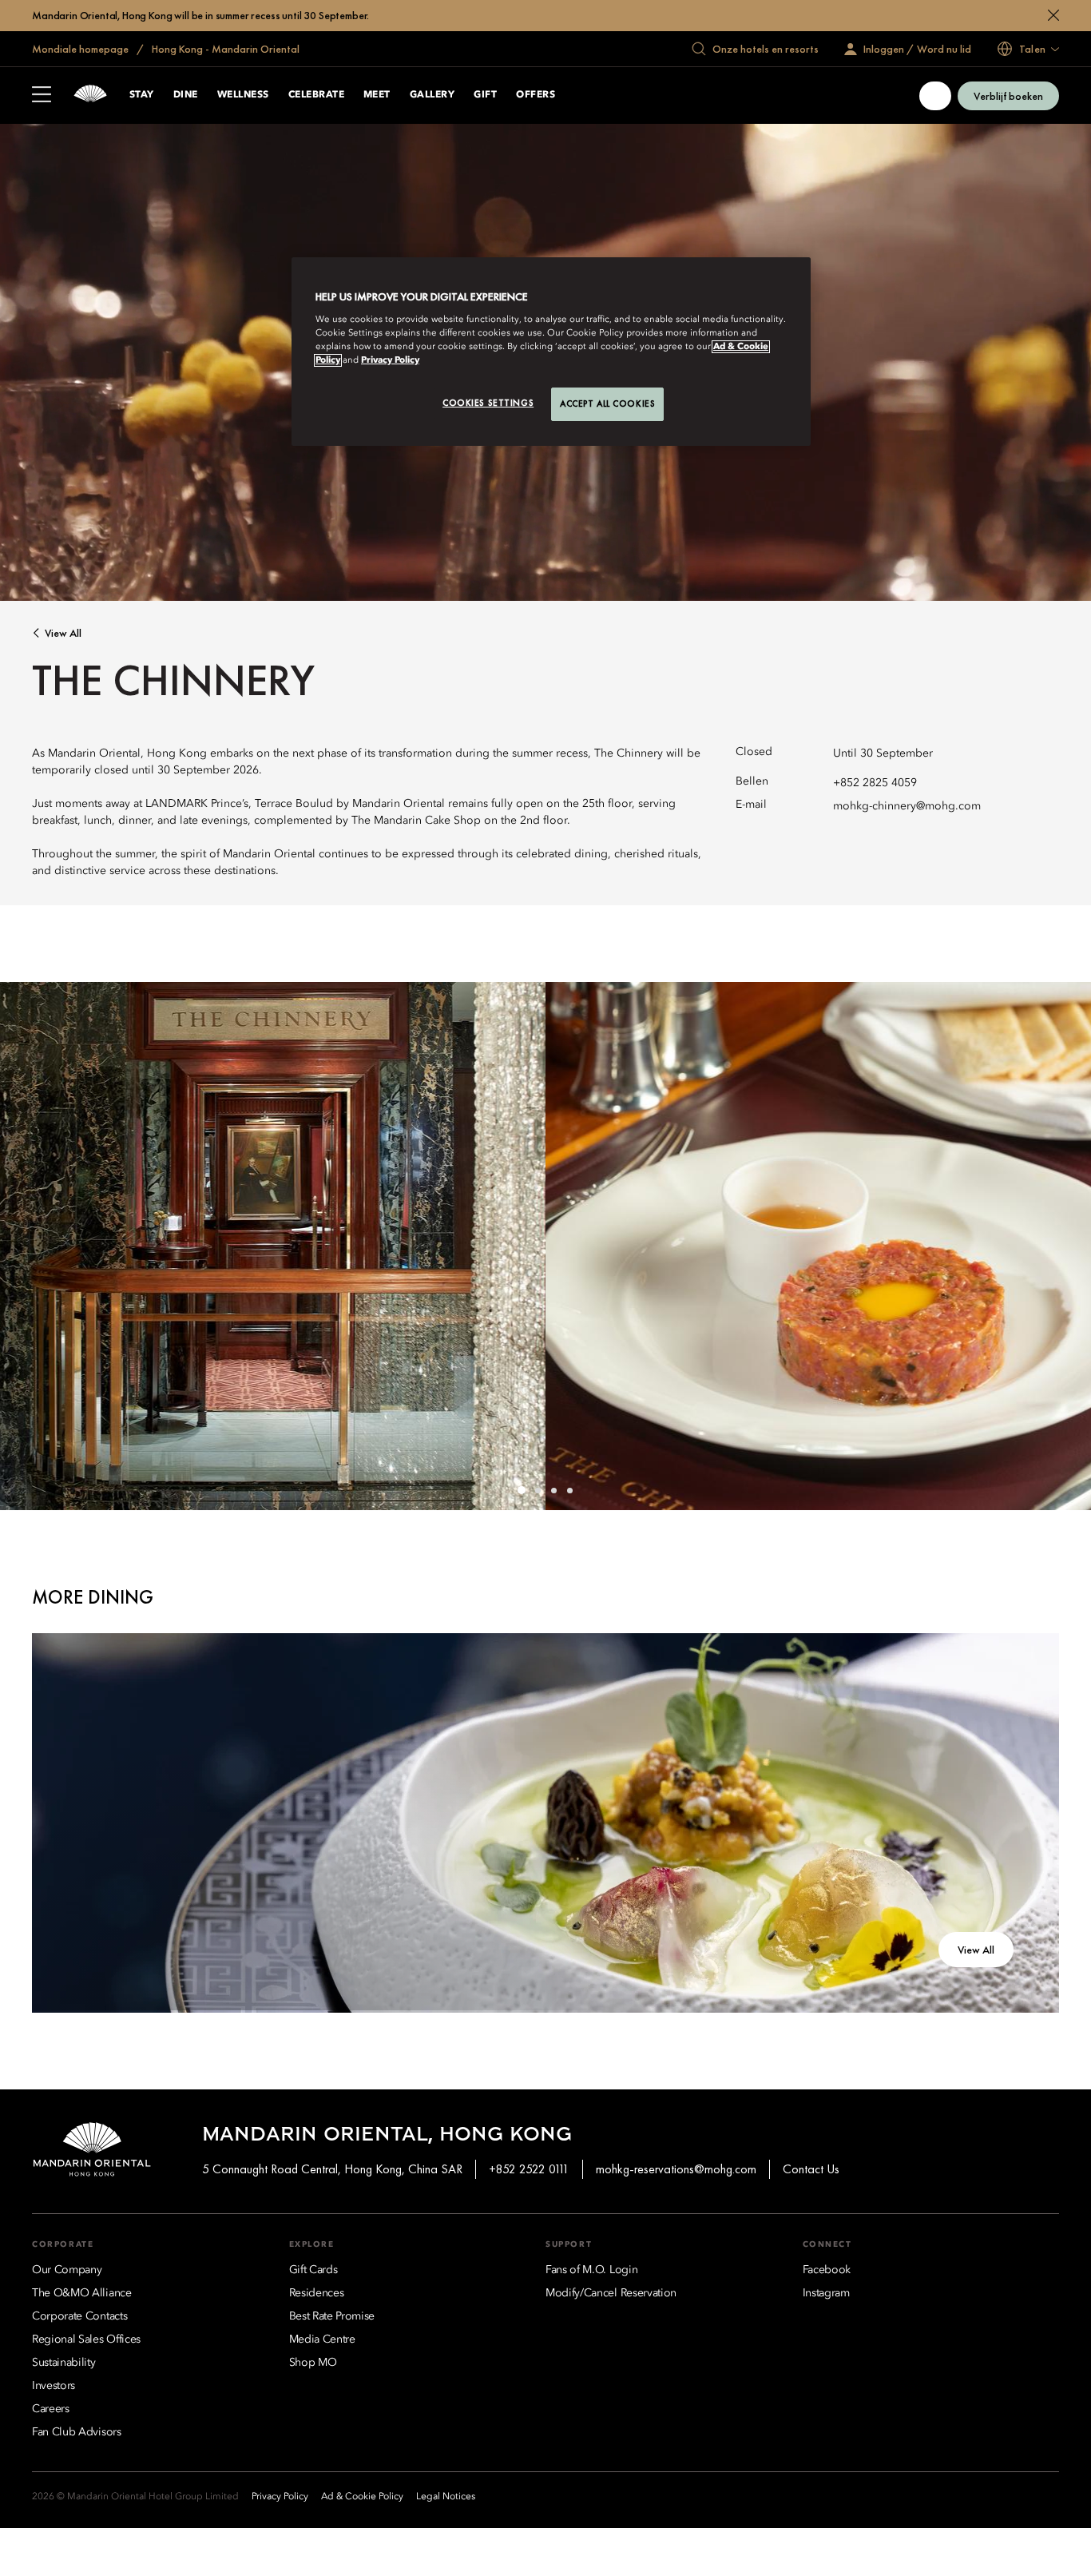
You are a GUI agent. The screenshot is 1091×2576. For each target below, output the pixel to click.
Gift (485, 95)
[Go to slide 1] (522, 1490)
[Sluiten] (1053, 15)
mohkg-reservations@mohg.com (676, 2169)
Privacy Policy (390, 360)
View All (63, 633)
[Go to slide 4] (569, 1490)
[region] (551, 352)
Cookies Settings (488, 403)
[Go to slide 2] (538, 1490)
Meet (377, 95)
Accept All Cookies (607, 403)
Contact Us (811, 2169)
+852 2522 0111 (529, 2169)
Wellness (243, 95)
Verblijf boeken (1008, 96)
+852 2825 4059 (875, 783)
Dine (186, 95)
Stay (142, 95)
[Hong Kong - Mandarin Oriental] (90, 95)
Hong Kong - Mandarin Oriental (224, 49)
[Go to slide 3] (553, 1490)
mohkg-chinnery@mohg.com (907, 806)
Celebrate (316, 95)
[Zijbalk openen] (42, 96)
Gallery (432, 95)
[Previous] (32, 1246)
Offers (536, 95)
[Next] (1059, 1246)
